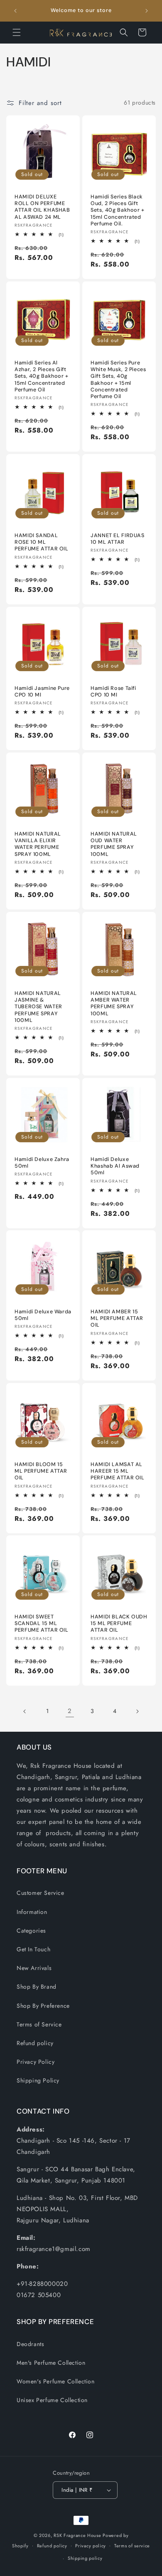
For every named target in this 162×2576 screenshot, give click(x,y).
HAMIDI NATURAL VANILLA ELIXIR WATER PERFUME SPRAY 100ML (38, 844)
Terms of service (132, 2546)
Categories (31, 1931)
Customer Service (40, 1893)
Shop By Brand (37, 1987)
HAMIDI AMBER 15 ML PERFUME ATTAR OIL (117, 1318)
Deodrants (30, 2344)
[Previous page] (25, 1711)
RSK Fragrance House (77, 2535)
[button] (17, 32)
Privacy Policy (36, 2062)
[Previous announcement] (15, 11)
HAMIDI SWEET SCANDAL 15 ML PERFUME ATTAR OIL (42, 1623)
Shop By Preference (43, 2006)
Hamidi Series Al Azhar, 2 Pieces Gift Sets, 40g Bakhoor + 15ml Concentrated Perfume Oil (42, 376)
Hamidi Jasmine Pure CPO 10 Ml (42, 692)
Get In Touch (33, 1949)
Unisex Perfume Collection (52, 2400)
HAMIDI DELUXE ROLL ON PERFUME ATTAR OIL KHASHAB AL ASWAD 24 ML (42, 207)
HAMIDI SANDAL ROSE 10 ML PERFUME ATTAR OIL (42, 542)
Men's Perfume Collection (51, 2363)
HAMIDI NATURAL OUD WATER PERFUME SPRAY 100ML (114, 844)
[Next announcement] (147, 11)
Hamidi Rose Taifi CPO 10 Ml (113, 692)
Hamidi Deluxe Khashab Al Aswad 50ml (115, 1166)
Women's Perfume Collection (56, 2381)
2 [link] (70, 1711)
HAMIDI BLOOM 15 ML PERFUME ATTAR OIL (41, 1471)
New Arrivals (34, 1968)
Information (32, 1912)
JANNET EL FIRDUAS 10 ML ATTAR (118, 539)
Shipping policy (85, 2558)
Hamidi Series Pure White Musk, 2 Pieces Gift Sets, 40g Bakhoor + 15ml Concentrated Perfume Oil (118, 380)
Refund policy (35, 2043)
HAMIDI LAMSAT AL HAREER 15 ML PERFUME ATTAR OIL (118, 1471)
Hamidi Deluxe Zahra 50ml (42, 1163)
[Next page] (137, 1711)
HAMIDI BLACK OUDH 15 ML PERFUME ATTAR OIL (119, 1623)
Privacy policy (91, 2546)
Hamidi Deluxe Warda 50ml (43, 1315)
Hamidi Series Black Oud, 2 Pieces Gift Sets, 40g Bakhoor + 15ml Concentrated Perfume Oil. (118, 210)
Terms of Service (39, 2024)
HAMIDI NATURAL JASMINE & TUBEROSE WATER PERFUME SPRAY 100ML (38, 1007)
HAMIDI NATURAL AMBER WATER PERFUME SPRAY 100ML (114, 1003)
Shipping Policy (38, 2080)
